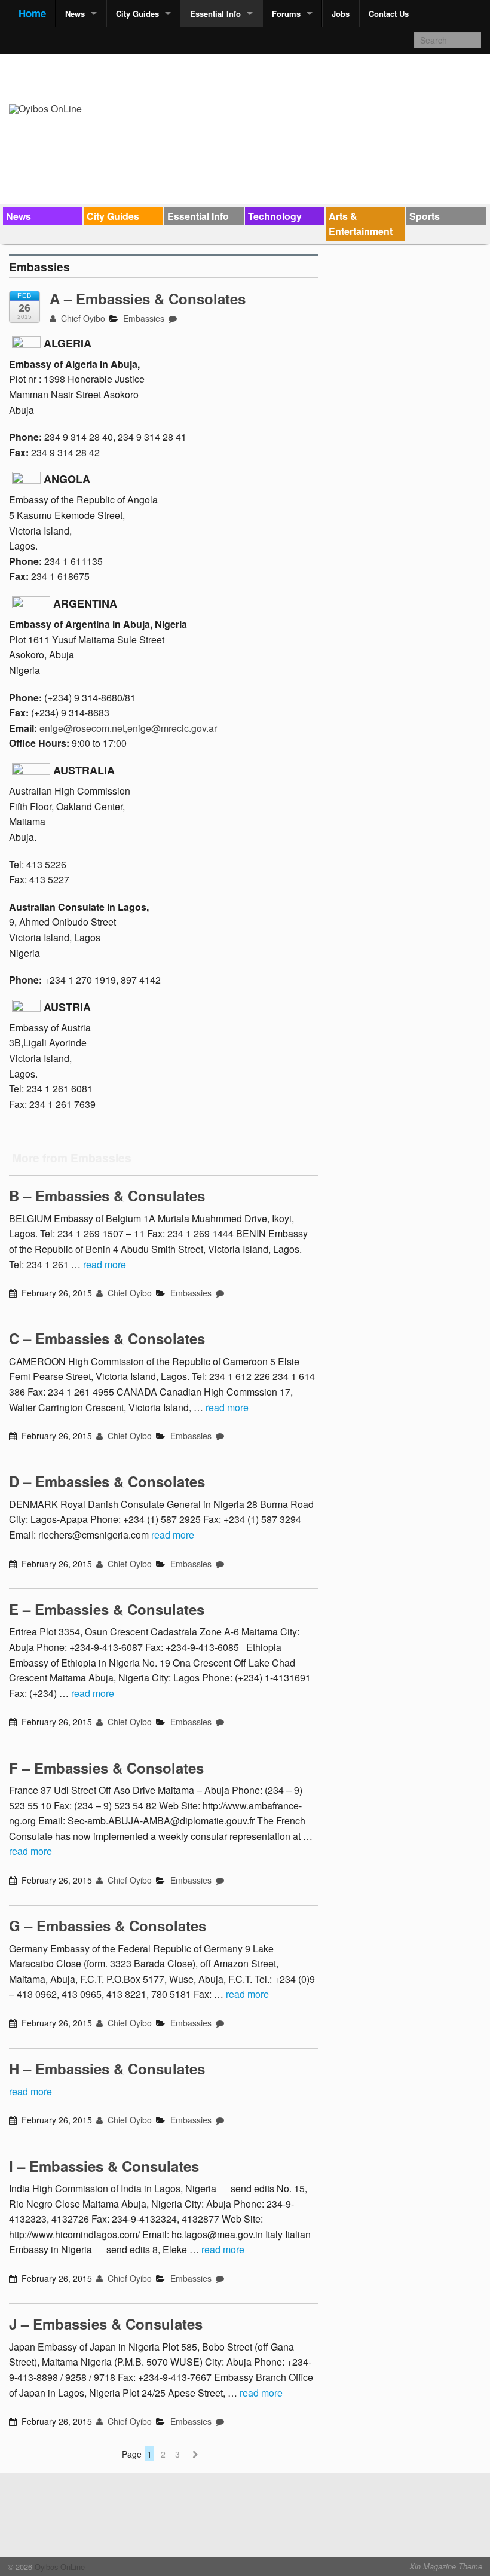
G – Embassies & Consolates (108, 1925)
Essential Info (215, 13)
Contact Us (389, 13)
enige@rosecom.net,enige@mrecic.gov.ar (128, 728)
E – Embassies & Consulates (107, 1609)
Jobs (341, 13)
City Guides (137, 13)
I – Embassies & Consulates (104, 2166)
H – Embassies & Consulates (107, 2068)
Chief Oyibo (82, 318)
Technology (275, 216)
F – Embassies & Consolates (106, 1768)
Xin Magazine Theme (446, 2566)
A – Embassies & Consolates (148, 298)
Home (32, 13)
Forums (286, 13)
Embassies (144, 318)
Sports (425, 216)
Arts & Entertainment (361, 224)
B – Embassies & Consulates (107, 1195)
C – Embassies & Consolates (107, 1338)
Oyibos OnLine (59, 2567)
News (75, 13)
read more (105, 1264)
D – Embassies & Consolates (107, 1481)
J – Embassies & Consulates (106, 2324)
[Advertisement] (264, 63)
